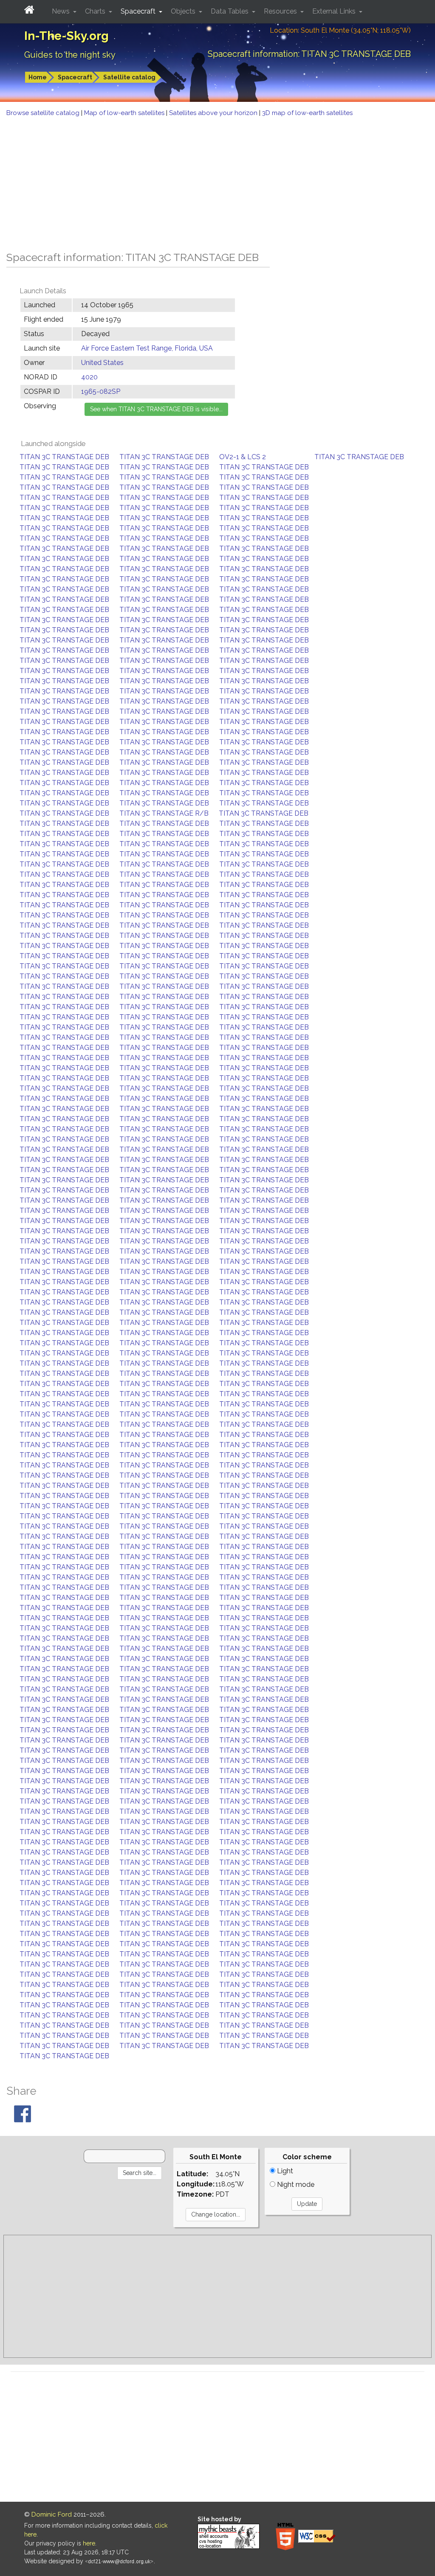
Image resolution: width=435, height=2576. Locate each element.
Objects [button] (184, 11)
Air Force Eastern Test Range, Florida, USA (147, 348)
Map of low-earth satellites (125, 113)
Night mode (295, 2185)
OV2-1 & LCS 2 (243, 457)
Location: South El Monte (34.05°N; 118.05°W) (340, 30)
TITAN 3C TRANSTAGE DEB (64, 457)
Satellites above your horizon (214, 113)
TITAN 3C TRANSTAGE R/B (164, 813)
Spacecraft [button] (139, 11)
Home (38, 77)
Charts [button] (96, 11)
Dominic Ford (52, 2514)
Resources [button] (281, 11)
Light (284, 2171)
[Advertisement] (217, 182)
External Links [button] (335, 11)
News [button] (62, 11)
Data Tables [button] (230, 11)
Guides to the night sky (70, 55)
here (89, 2543)
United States (102, 363)
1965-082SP (101, 391)
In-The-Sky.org (66, 36)
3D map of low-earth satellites (307, 113)
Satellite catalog (129, 77)
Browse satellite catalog (44, 113)
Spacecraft (75, 77)
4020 (89, 377)
